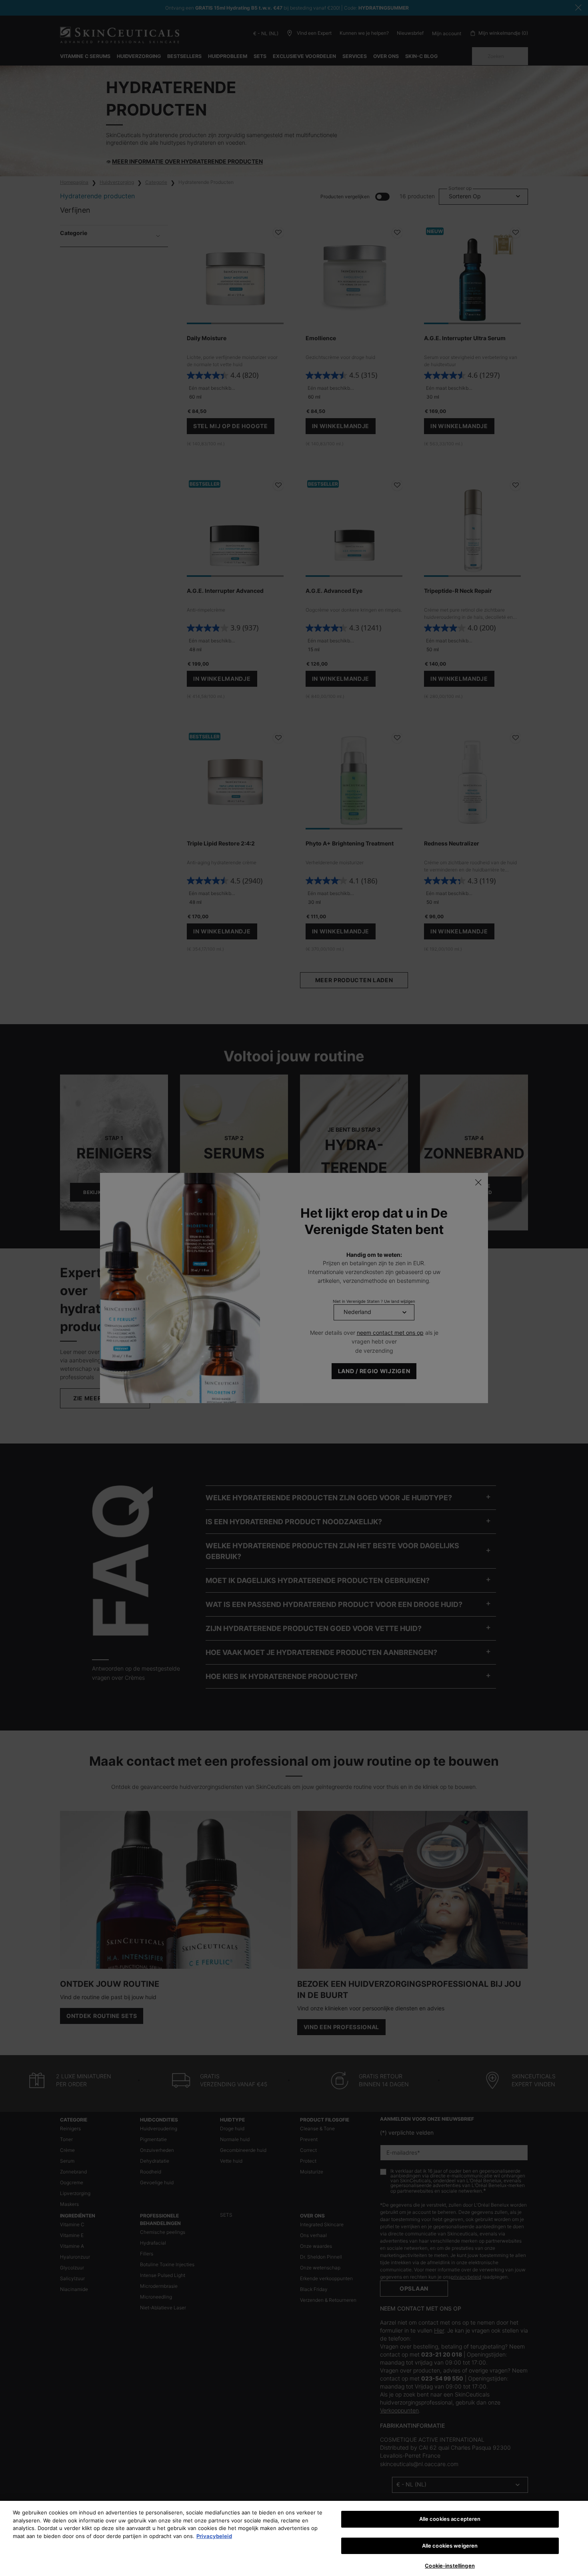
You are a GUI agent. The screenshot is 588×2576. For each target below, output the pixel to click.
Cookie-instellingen (450, 2566)
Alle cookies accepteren (450, 2519)
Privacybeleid (214, 2536)
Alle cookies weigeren (450, 2546)
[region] (294, 2538)
